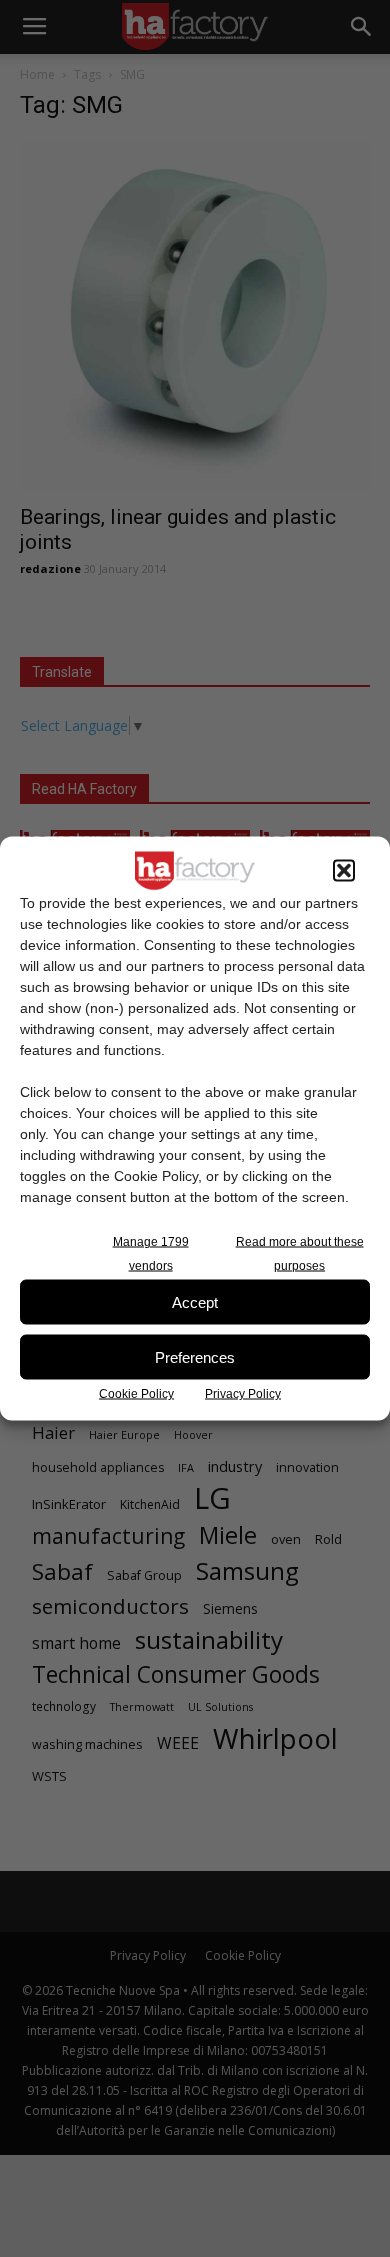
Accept (195, 1301)
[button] (344, 871)
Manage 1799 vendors (151, 1254)
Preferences (195, 1356)
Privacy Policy (243, 1394)
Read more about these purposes (300, 1254)
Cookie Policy (136, 1394)
